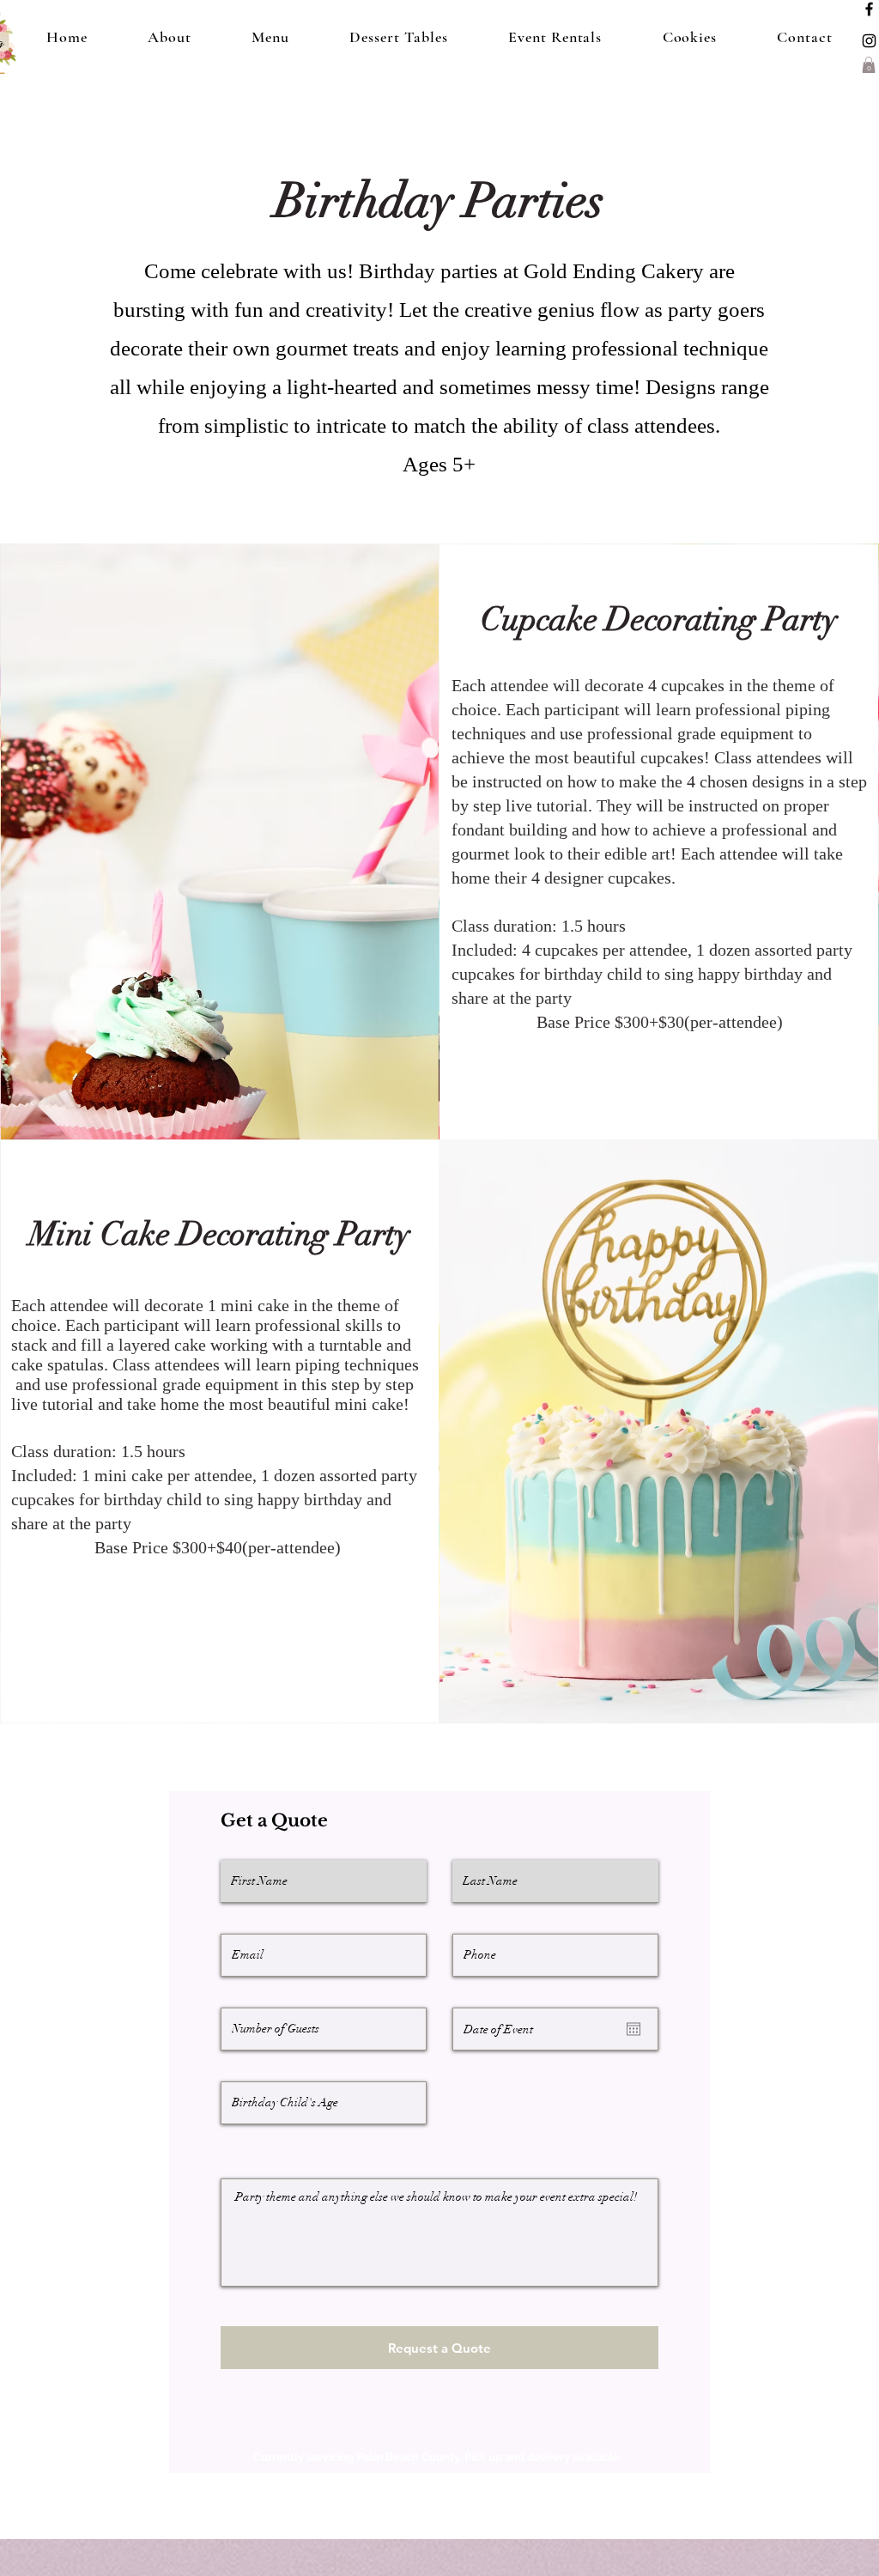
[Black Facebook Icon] (869, 9)
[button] (869, 65)
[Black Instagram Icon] (869, 41)
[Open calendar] (633, 2029)
